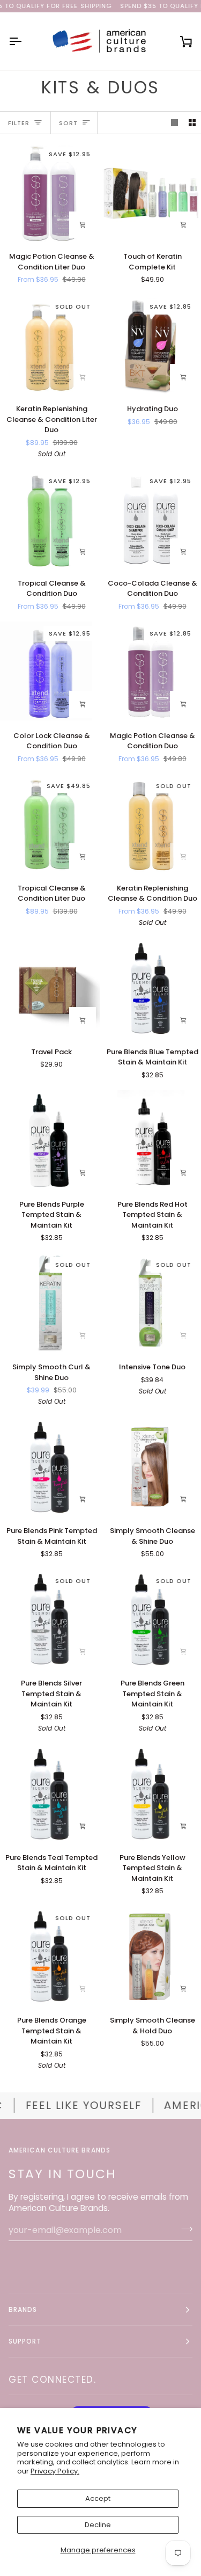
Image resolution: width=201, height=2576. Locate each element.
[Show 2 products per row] (192, 123)
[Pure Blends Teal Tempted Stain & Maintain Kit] (50, 1794)
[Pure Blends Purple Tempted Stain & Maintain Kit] (50, 1140)
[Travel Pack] (50, 988)
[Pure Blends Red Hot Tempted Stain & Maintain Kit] (151, 1140)
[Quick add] (83, 225)
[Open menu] (25, 41)
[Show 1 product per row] (174, 123)
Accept (98, 2498)
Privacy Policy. (55, 2471)
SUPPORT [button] (25, 2341)
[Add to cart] (183, 225)
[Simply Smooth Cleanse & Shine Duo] (151, 1467)
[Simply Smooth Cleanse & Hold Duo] (151, 1956)
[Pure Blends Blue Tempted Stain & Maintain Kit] (151, 988)
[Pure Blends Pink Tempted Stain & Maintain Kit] (50, 1467)
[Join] (184, 2229)
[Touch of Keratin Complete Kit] (151, 192)
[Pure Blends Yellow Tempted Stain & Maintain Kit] (151, 1794)
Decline (98, 2525)
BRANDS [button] (23, 2309)
